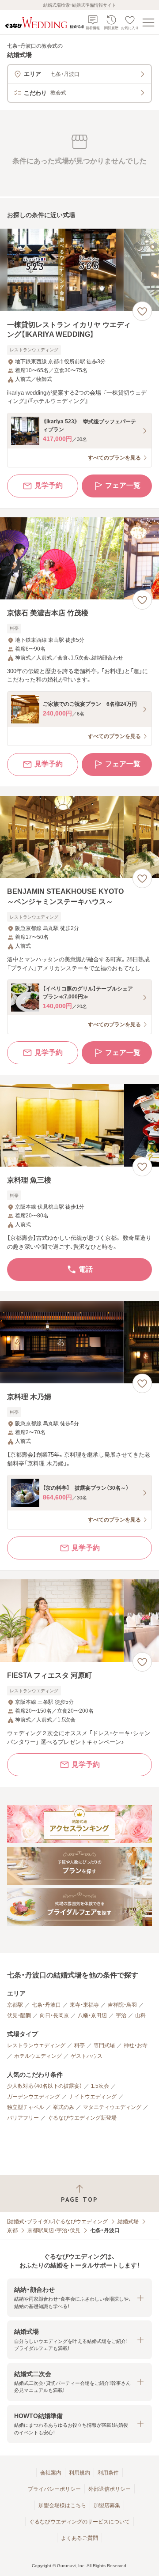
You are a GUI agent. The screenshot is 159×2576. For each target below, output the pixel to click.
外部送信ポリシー (110, 2489)
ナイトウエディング (93, 2097)
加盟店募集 (107, 2505)
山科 (140, 2015)
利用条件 (108, 2473)
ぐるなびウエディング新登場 (82, 2118)
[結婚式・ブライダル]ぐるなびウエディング (57, 2222)
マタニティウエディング (112, 2107)
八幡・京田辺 (92, 2015)
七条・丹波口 (46, 2005)
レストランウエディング (36, 2045)
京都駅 (15, 2005)
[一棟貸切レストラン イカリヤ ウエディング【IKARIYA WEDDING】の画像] (79, 270)
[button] (79, 2298)
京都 (12, 2230)
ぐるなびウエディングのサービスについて (79, 2522)
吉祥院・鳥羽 (122, 2005)
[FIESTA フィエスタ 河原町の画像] (79, 1621)
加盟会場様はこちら (62, 2505)
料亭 (79, 2045)
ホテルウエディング (38, 2056)
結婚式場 (128, 2222)
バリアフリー (23, 2118)
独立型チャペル (26, 2107)
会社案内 (51, 2473)
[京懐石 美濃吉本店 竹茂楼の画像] (79, 559)
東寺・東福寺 (84, 2005)
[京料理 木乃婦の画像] (79, 1342)
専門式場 (104, 2045)
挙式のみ (64, 2107)
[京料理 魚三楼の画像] (79, 1125)
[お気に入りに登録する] (142, 311)
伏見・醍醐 (19, 2015)
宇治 (121, 2015)
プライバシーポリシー (54, 2489)
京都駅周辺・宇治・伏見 (54, 2230)
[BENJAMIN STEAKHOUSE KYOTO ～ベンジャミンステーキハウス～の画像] (79, 837)
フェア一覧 (123, 485)
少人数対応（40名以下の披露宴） (45, 2086)
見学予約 (49, 485)
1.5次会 (100, 2086)
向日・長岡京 (54, 2015)
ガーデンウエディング (34, 2097)
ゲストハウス (87, 2056)
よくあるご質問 (79, 2538)
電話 (86, 1269)
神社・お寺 (136, 2045)
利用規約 (79, 2473)
